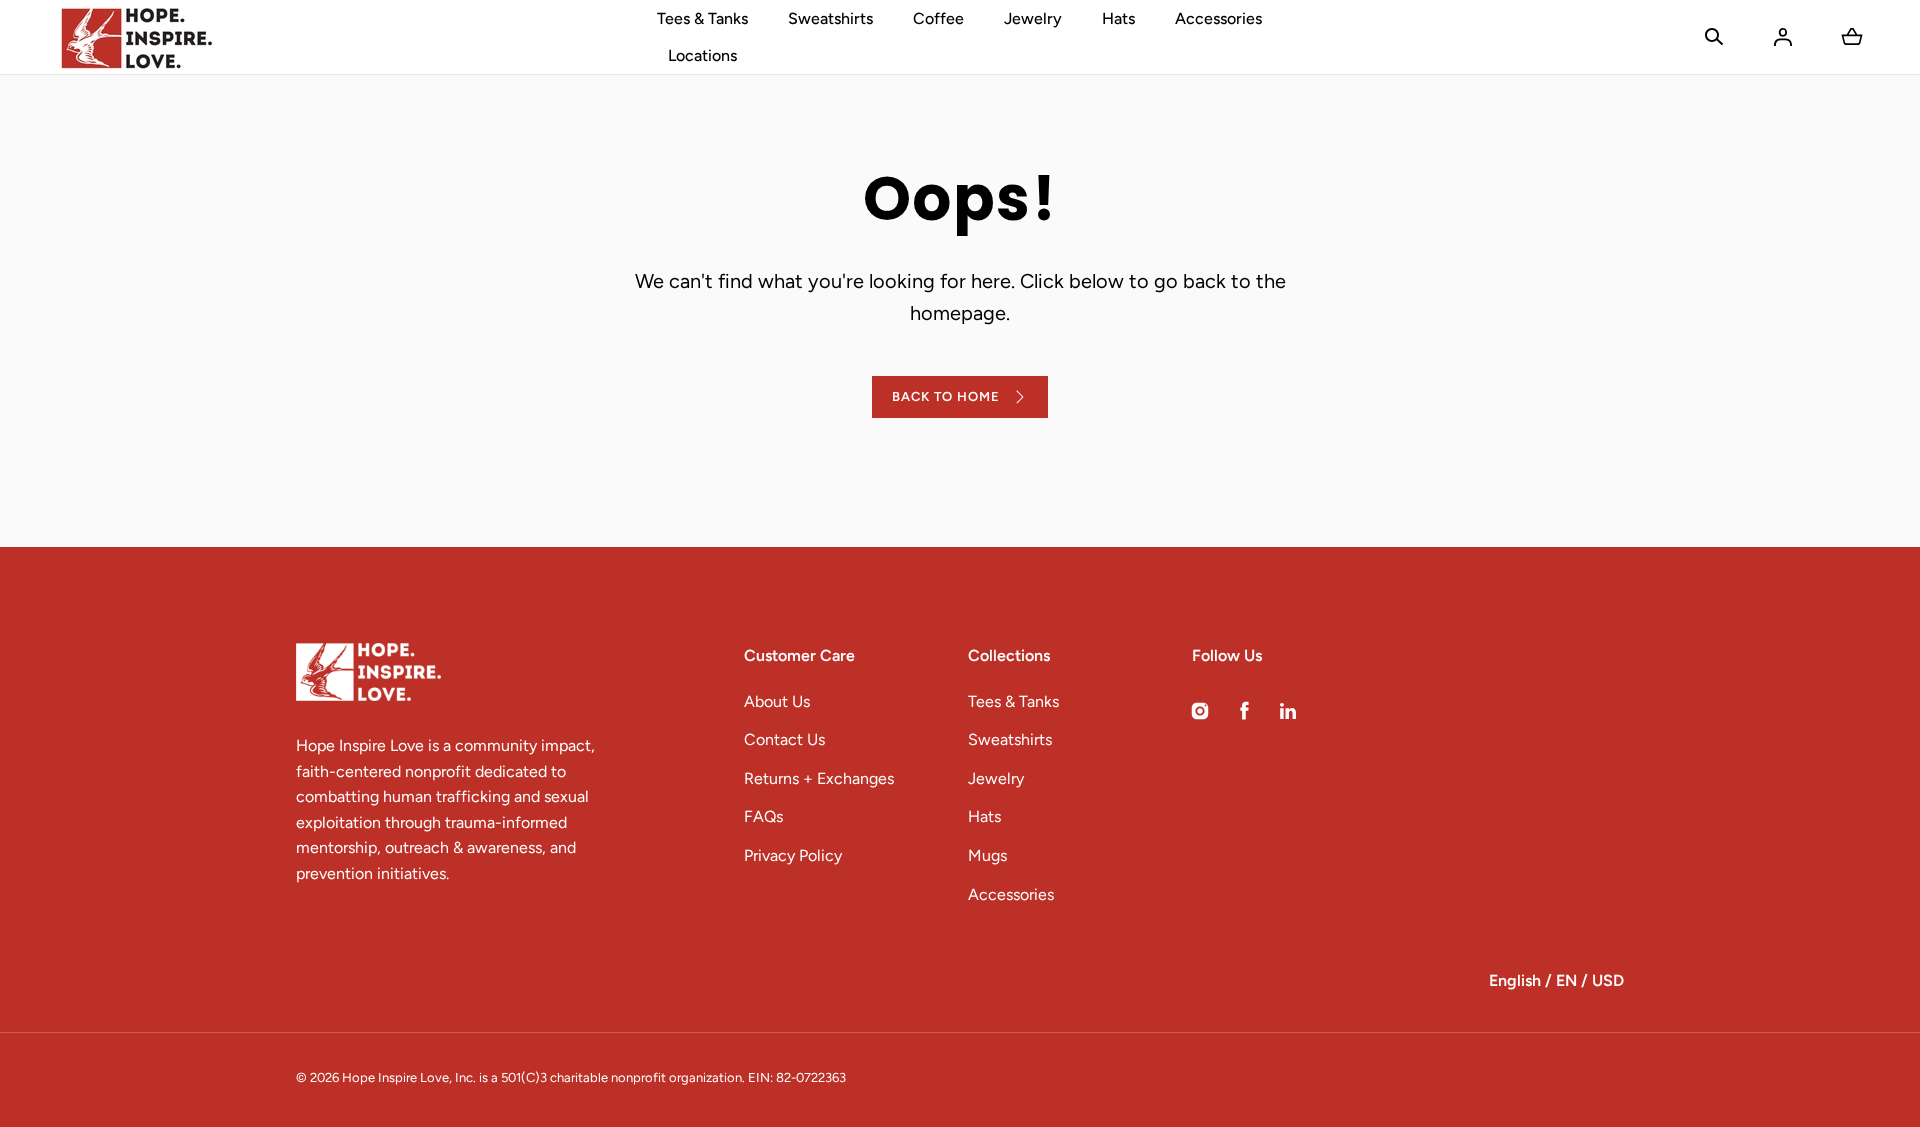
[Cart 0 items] (1852, 37)
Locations (702, 55)
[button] (1714, 37)
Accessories (1218, 18)
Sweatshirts (830, 18)
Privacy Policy (793, 855)
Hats (1118, 18)
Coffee (938, 18)
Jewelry (1033, 18)
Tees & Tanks (702, 18)
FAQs (763, 816)
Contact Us (784, 739)
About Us (777, 701)
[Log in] (1783, 37)
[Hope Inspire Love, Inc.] (136, 37)
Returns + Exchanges (819, 778)
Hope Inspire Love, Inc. (409, 1077)
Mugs (987, 855)
